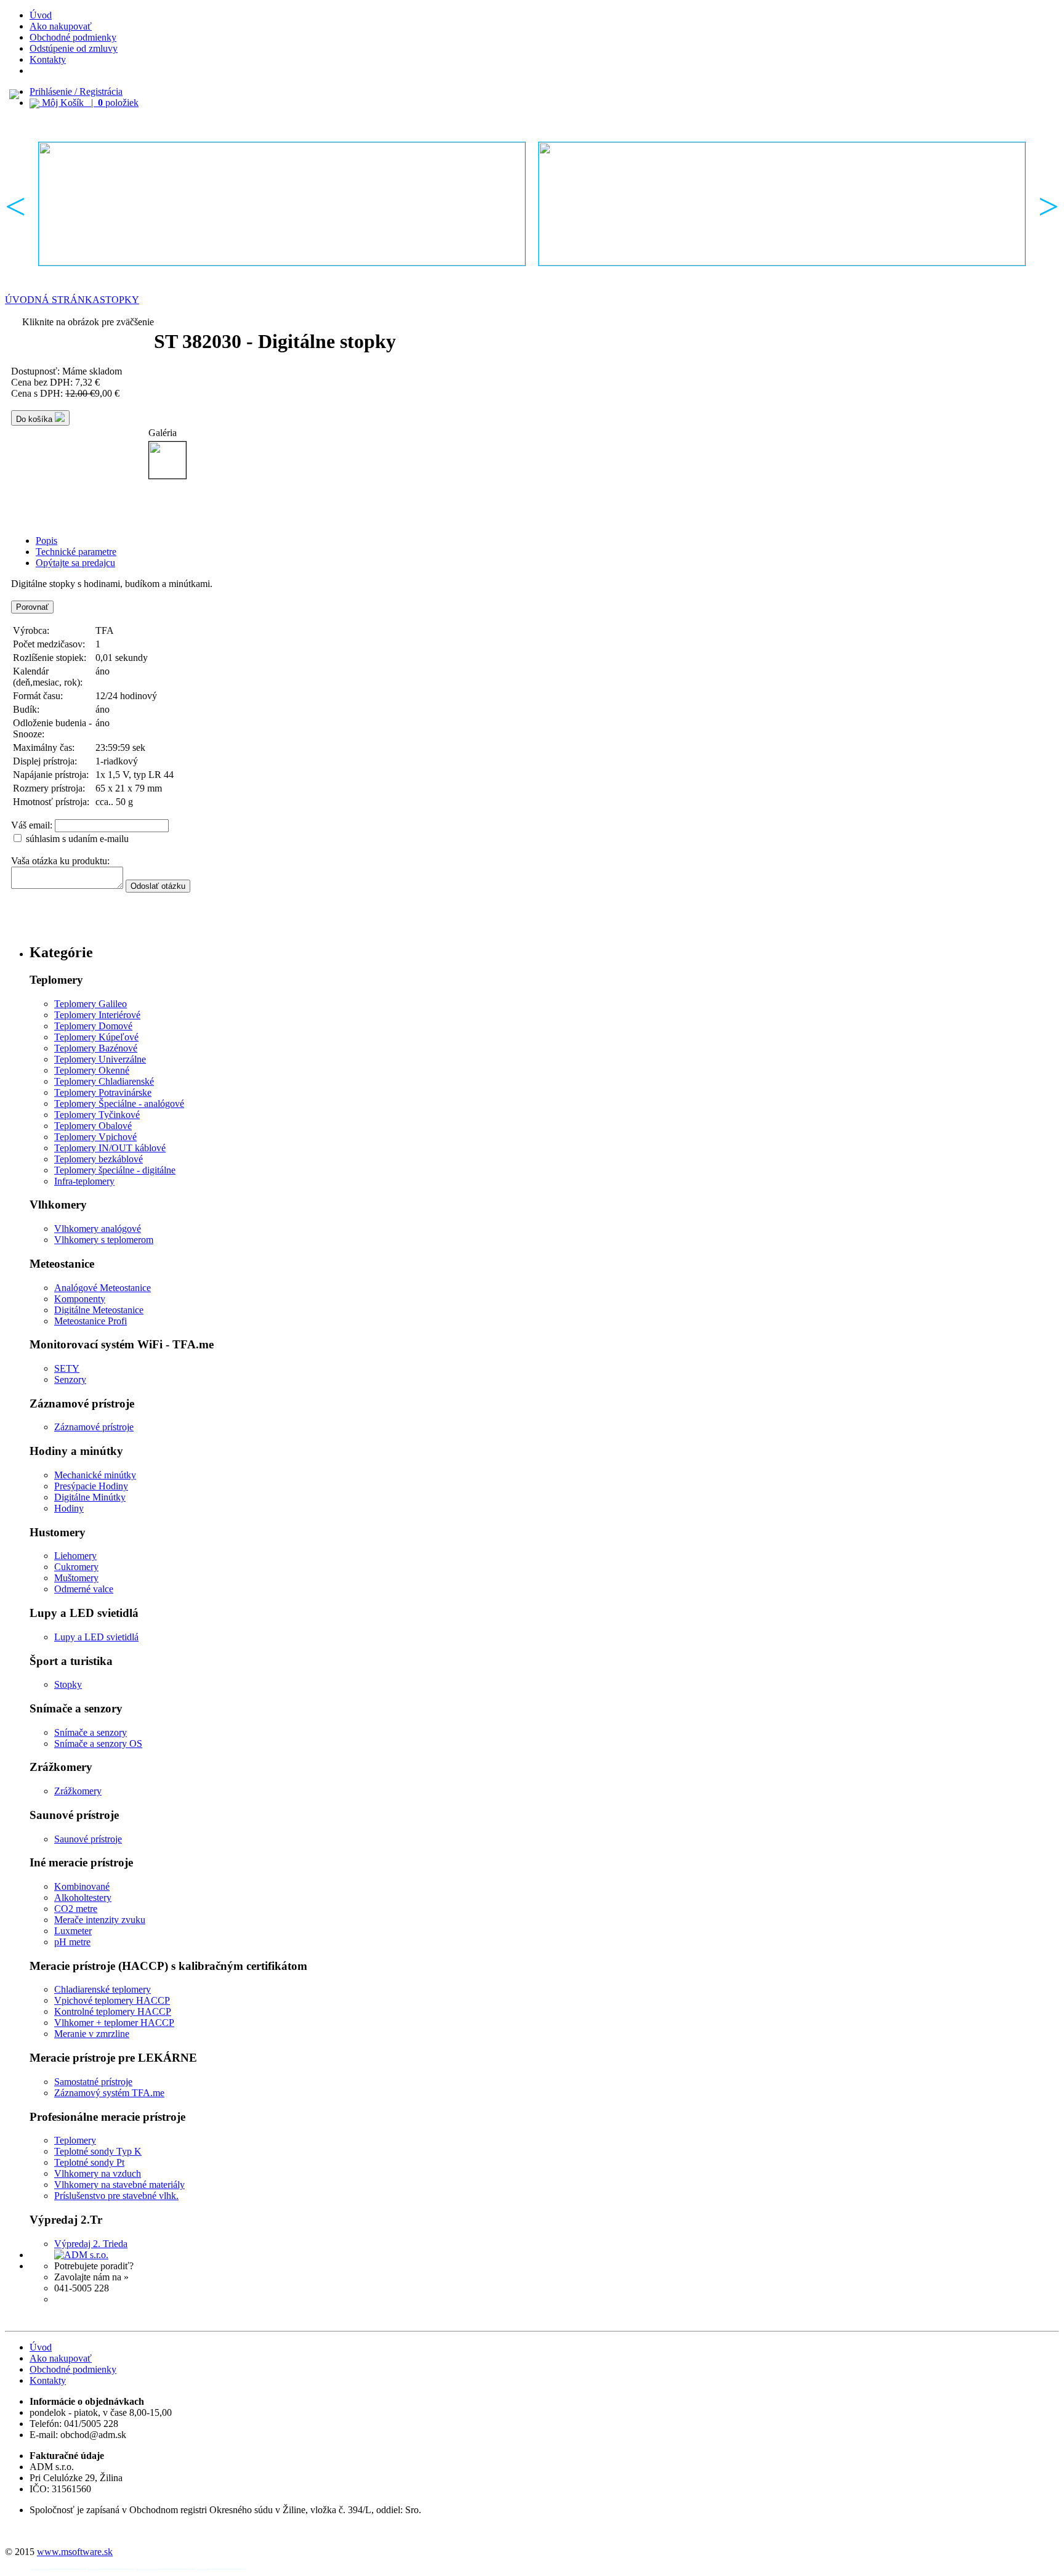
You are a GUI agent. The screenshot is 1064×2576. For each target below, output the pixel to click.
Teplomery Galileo (91, 1004)
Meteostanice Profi (91, 1321)
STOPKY (119, 300)
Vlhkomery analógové (98, 1229)
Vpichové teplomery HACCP (112, 2000)
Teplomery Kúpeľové (96, 1037)
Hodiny (69, 1508)
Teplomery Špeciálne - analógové (119, 1104)
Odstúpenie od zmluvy (74, 48)
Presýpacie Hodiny (91, 1486)
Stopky (68, 1684)
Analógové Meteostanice (103, 1288)
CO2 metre (76, 1909)
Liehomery (75, 1556)
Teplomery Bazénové (96, 1048)
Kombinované (82, 1886)
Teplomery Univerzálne (100, 1059)
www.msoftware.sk (75, 2552)
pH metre (72, 1942)
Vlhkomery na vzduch (98, 2173)
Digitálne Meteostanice (99, 1310)
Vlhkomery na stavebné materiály (119, 2185)
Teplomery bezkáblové (99, 1159)
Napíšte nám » (82, 2299)
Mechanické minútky (95, 1475)
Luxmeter (73, 1931)
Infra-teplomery (84, 1181)
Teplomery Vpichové (95, 1137)
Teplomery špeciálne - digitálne (115, 1170)
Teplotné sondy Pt (89, 2162)
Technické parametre (76, 552)
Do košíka (35, 419)
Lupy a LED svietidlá (96, 1637)
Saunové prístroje (88, 1839)
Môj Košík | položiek (89, 103)
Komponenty (80, 1299)
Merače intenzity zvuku (100, 1920)
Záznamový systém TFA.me (109, 2093)
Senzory (70, 1379)
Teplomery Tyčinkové (97, 1115)
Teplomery (75, 2140)
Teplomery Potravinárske (103, 1092)
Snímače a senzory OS (98, 1744)
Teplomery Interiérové (97, 1015)
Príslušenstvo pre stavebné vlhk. (116, 2196)
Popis (46, 541)
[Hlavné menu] (282, 204)
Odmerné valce (84, 1589)
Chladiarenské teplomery (103, 1989)
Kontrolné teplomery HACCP (113, 2011)
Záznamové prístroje (94, 1427)
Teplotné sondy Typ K (98, 2151)
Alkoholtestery (83, 1898)
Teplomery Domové (93, 1026)
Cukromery (76, 1567)
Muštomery (76, 1578)
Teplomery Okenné (92, 1070)
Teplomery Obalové (93, 1126)
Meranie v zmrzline (92, 2034)
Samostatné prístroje (93, 2082)
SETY (67, 1368)
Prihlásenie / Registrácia (76, 91)
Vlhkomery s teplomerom (104, 1240)
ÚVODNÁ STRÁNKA (52, 300)
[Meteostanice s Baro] (782, 204)
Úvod (41, 15)
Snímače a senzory (91, 1732)
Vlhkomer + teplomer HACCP (114, 2023)
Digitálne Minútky (90, 1497)
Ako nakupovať (61, 26)
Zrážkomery (78, 1791)
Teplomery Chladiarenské (104, 1081)
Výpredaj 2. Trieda (91, 2244)
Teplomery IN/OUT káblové (110, 1148)
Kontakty (48, 59)
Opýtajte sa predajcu (75, 563)
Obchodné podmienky (73, 37)
